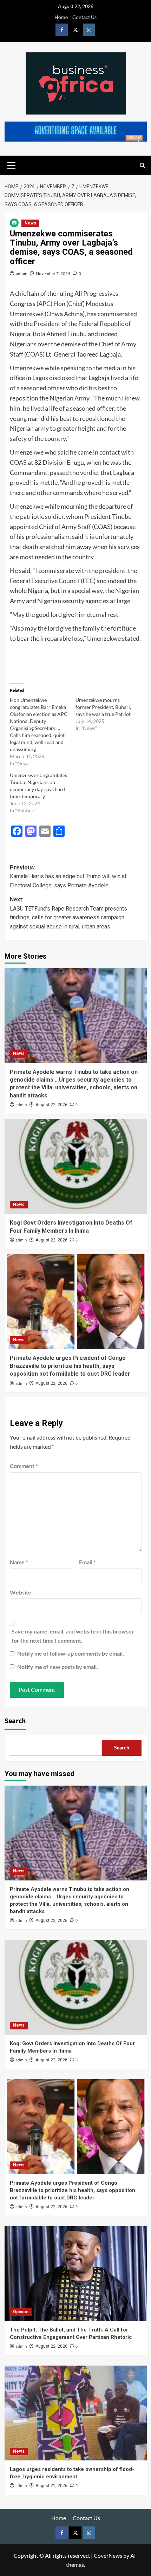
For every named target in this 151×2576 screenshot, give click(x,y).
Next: (68, 913)
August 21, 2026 (51, 2486)
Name (19, 1562)
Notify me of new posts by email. (58, 1667)
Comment (24, 1466)
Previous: (68, 876)
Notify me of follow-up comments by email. (71, 1653)
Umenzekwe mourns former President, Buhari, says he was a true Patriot (103, 707)
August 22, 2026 (51, 1105)
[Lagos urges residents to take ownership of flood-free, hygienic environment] (76, 2413)
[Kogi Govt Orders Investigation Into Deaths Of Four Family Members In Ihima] (76, 1166)
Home (61, 17)
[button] (12, 164)
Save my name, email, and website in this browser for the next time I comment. (73, 1636)
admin (22, 273)
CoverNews (108, 2555)
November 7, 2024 (53, 273)
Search (15, 1721)
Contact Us (84, 17)
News (30, 223)
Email (87, 1562)
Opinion (21, 2312)
